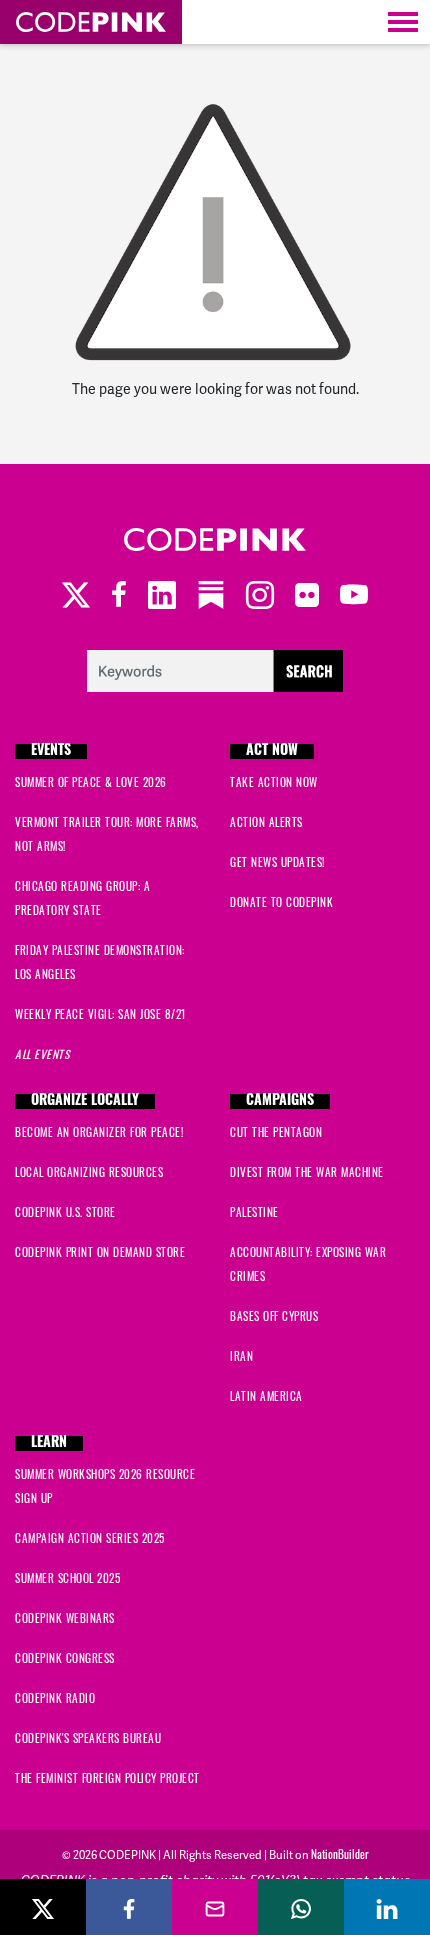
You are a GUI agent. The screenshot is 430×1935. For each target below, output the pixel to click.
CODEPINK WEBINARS (65, 1618)
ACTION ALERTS (266, 822)
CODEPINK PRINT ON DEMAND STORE (100, 1252)
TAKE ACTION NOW (274, 782)
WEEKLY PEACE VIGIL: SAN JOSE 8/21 (100, 1014)
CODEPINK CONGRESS (65, 1658)
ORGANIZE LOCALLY (85, 1101)
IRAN (241, 1356)
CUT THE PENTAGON (276, 1132)
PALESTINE (254, 1212)
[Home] (91, 22)
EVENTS (51, 751)
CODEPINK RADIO (55, 1698)
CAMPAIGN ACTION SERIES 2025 (90, 1538)
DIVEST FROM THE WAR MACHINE (307, 1172)
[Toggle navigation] (403, 22)
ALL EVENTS (42, 1054)
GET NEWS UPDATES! (277, 862)
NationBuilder (340, 1854)
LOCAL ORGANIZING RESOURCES (89, 1172)
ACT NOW (272, 751)
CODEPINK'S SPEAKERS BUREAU (88, 1738)
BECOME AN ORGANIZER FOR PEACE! (99, 1132)
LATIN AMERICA (266, 1396)
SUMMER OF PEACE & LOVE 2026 (91, 782)
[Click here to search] (215, 668)
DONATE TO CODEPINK (281, 902)
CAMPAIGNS (280, 1101)
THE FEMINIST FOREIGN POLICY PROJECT (107, 1778)
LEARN (49, 1443)
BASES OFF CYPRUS (274, 1316)
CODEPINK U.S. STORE (65, 1212)
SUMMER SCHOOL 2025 (67, 1578)
